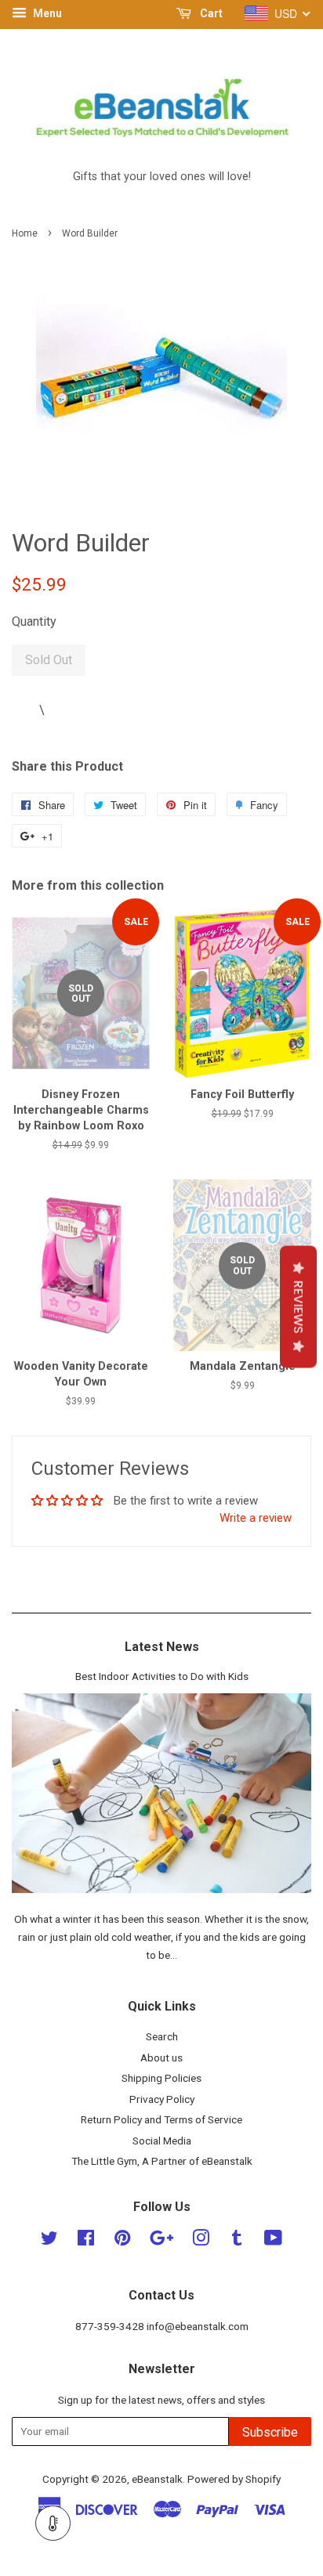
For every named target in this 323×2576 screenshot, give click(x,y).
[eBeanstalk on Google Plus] (161, 2241)
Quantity (34, 621)
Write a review (256, 1518)
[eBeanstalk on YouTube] (273, 2241)
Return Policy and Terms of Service (161, 2119)
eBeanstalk (157, 2479)
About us (161, 2058)
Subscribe (270, 2432)
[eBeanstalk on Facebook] (86, 2241)
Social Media (162, 2141)
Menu (46, 13)
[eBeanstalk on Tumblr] (237, 2241)
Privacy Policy (162, 2099)
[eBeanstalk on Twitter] (49, 2241)
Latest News (162, 1647)
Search (162, 2036)
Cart (210, 13)
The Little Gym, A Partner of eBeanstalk (162, 2161)
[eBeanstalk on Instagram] (201, 2241)
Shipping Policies (161, 2078)
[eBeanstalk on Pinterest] (122, 2241)
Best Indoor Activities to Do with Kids (162, 1676)
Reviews (298, 1306)
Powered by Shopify (234, 2479)
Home (25, 233)
